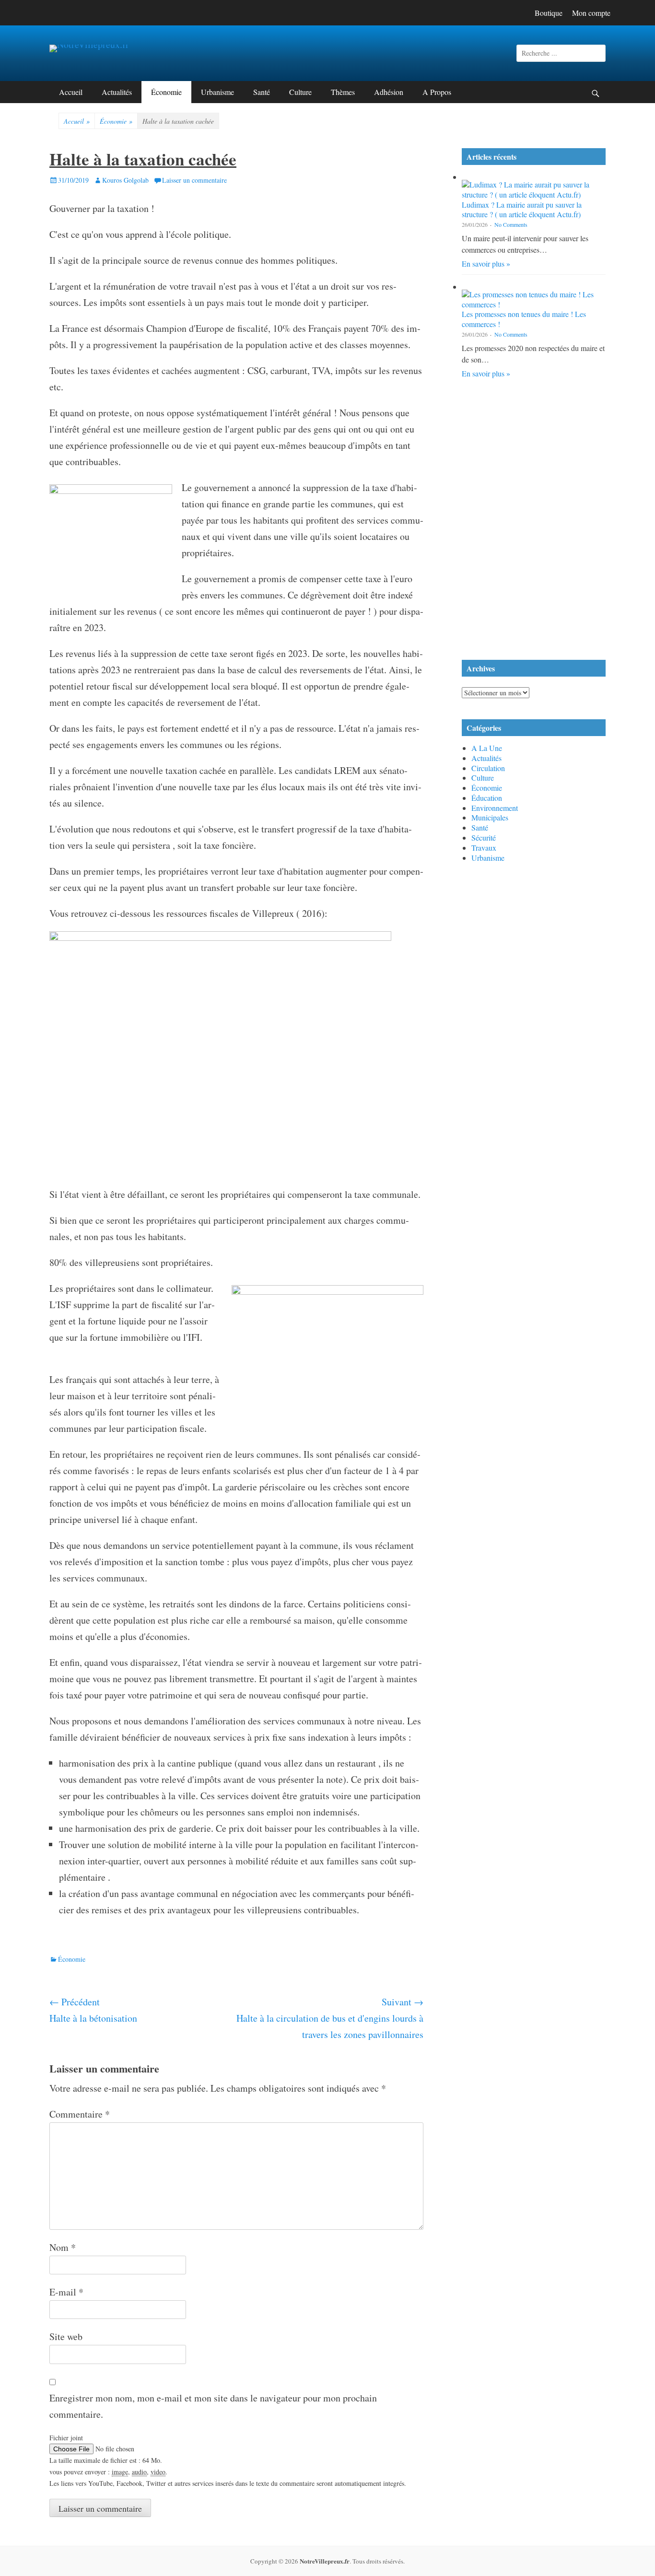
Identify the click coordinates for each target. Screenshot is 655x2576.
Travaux (484, 848)
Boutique (549, 13)
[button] (534, 416)
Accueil (71, 92)
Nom (63, 2247)
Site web (66, 2336)
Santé (262, 92)
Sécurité (484, 837)
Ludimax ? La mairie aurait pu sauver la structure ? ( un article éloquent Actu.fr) (522, 210)
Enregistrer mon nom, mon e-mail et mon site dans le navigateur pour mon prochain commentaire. (213, 2406)
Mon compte (591, 13)
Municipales (490, 817)
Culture (300, 92)
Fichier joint (66, 2438)
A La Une (487, 748)
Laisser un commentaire (194, 180)
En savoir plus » (486, 263)
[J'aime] (53, 1936)
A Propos (437, 92)
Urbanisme (217, 92)
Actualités (117, 92)
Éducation (487, 798)
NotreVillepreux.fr (325, 2561)
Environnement (495, 808)
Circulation (488, 768)
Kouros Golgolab (125, 180)
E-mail (66, 2292)
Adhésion (389, 92)
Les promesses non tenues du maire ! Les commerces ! (524, 319)
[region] (534, 521)
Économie (166, 92)
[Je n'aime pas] (82, 1936)
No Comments (511, 224)
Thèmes (343, 92)
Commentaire (80, 2114)
